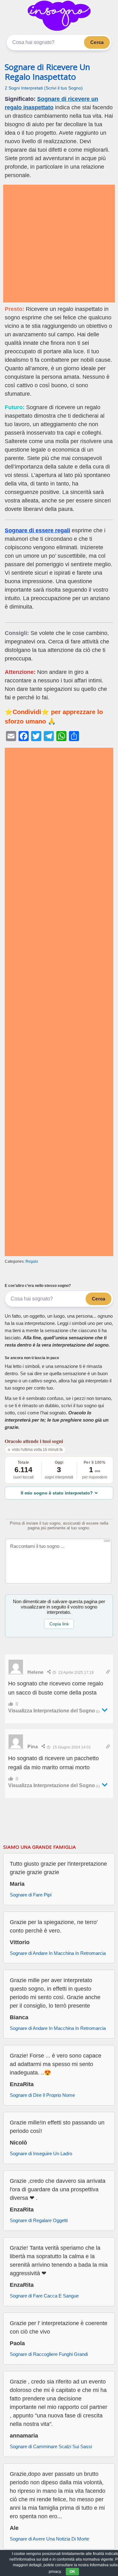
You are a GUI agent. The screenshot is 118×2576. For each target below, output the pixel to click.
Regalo (32, 1261)
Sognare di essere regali (37, 530)
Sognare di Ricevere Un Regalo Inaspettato (47, 72)
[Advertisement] (59, 244)
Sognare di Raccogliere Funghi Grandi (49, 2354)
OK (72, 2572)
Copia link (59, 1624)
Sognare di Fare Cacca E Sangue (44, 2296)
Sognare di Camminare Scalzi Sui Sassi (51, 2446)
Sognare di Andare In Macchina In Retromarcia (58, 1953)
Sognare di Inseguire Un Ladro (41, 2153)
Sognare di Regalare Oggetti (39, 2220)
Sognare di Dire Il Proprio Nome (42, 2095)
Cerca (97, 42)
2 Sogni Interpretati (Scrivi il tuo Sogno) (44, 88)
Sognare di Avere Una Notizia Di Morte (49, 2539)
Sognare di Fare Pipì (31, 1895)
